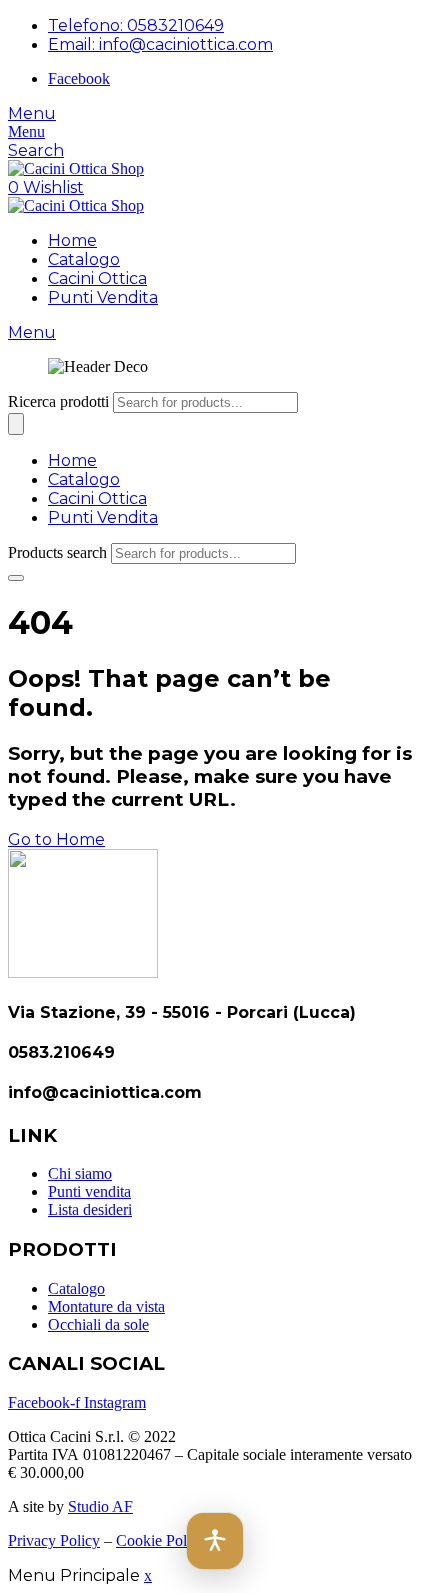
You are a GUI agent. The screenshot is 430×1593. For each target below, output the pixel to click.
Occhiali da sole (98, 1324)
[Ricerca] (16, 424)
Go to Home (56, 839)
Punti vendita (89, 1191)
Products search (57, 552)
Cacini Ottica (97, 278)
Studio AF (100, 1506)
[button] (215, 1541)
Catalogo (84, 259)
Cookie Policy (161, 1540)
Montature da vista (106, 1306)
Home (72, 240)
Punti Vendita (103, 297)
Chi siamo (80, 1173)
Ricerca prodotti (58, 401)
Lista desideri (90, 1209)
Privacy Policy (54, 1540)
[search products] (16, 578)
